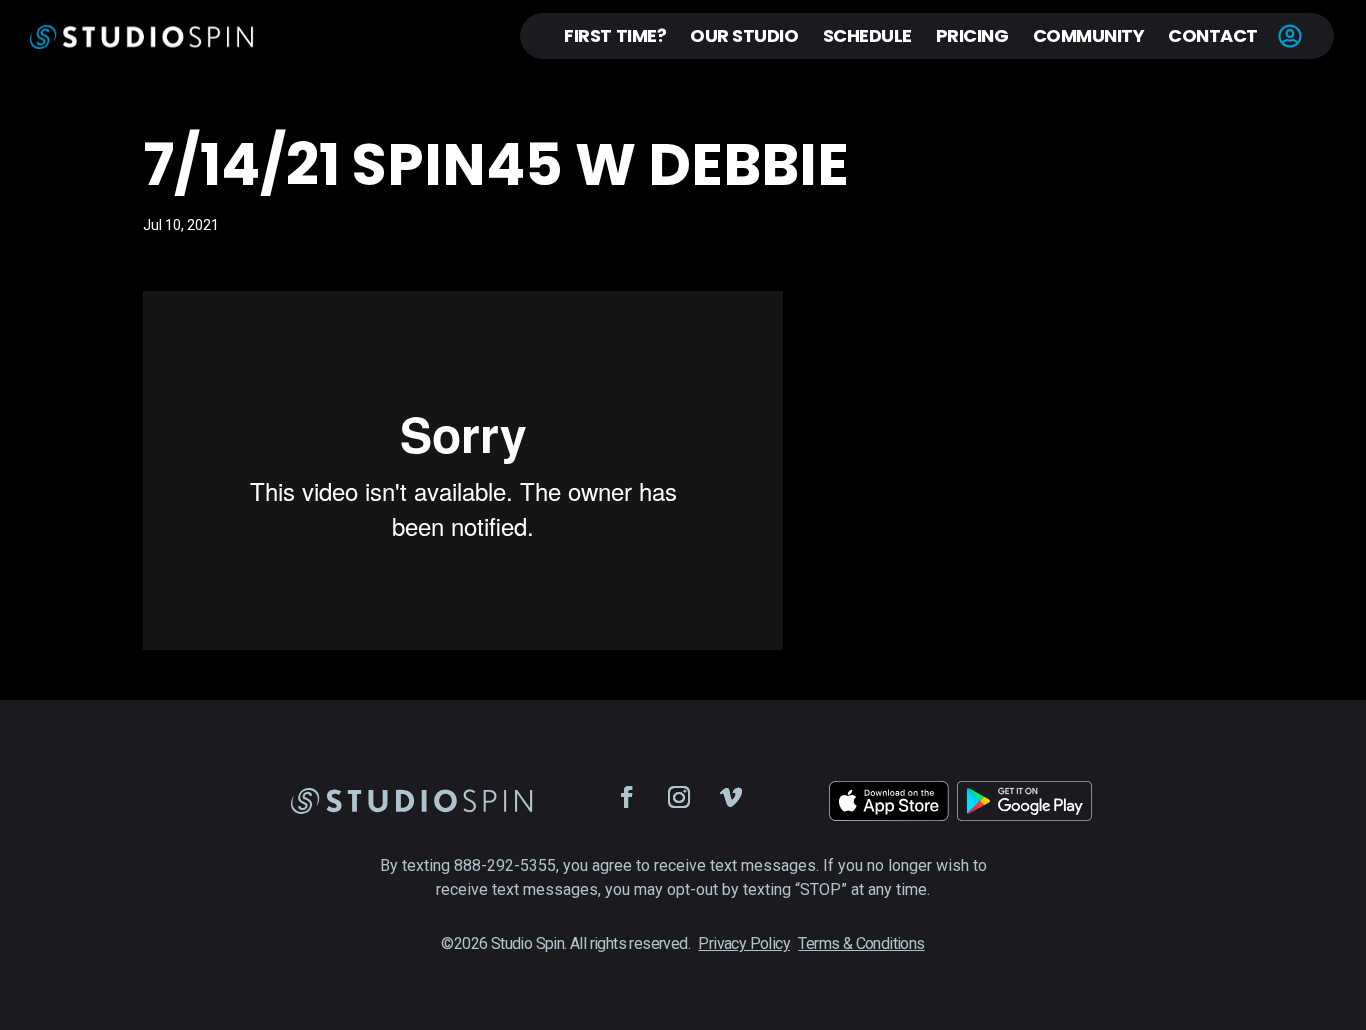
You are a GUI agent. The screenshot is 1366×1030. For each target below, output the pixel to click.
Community (1089, 35)
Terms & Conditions (861, 943)
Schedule (867, 35)
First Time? (615, 35)
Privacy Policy (744, 943)
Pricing (972, 35)
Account (1290, 36)
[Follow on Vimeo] (731, 797)
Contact (1213, 35)
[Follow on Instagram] (679, 797)
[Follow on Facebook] (627, 797)
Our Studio (744, 35)
